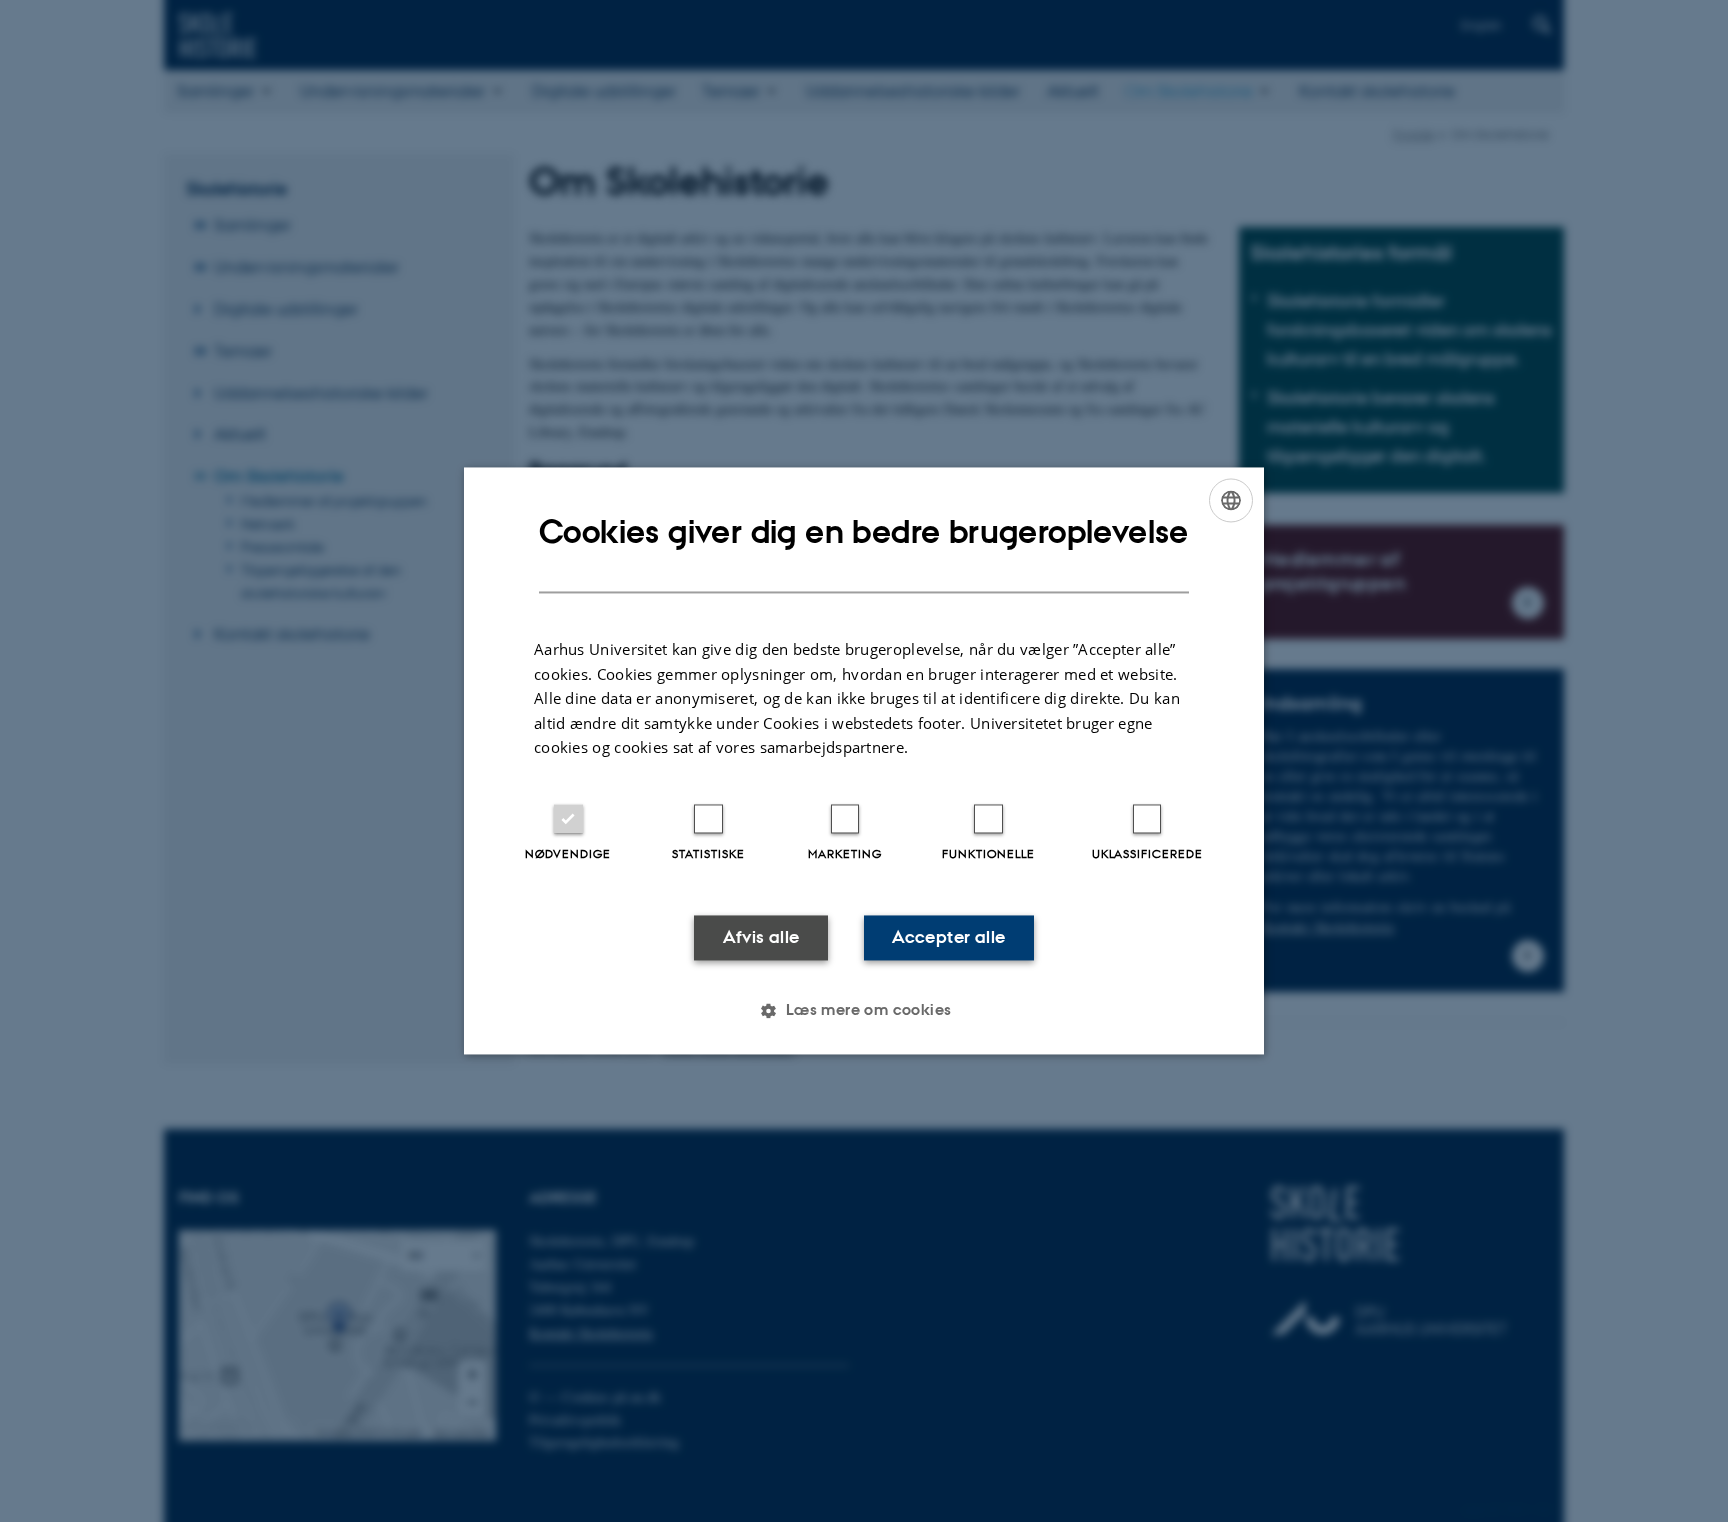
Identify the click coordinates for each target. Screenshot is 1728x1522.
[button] (863, 1011)
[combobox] (1231, 500)
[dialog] (864, 760)
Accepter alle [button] (948, 937)
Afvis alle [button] (761, 937)
